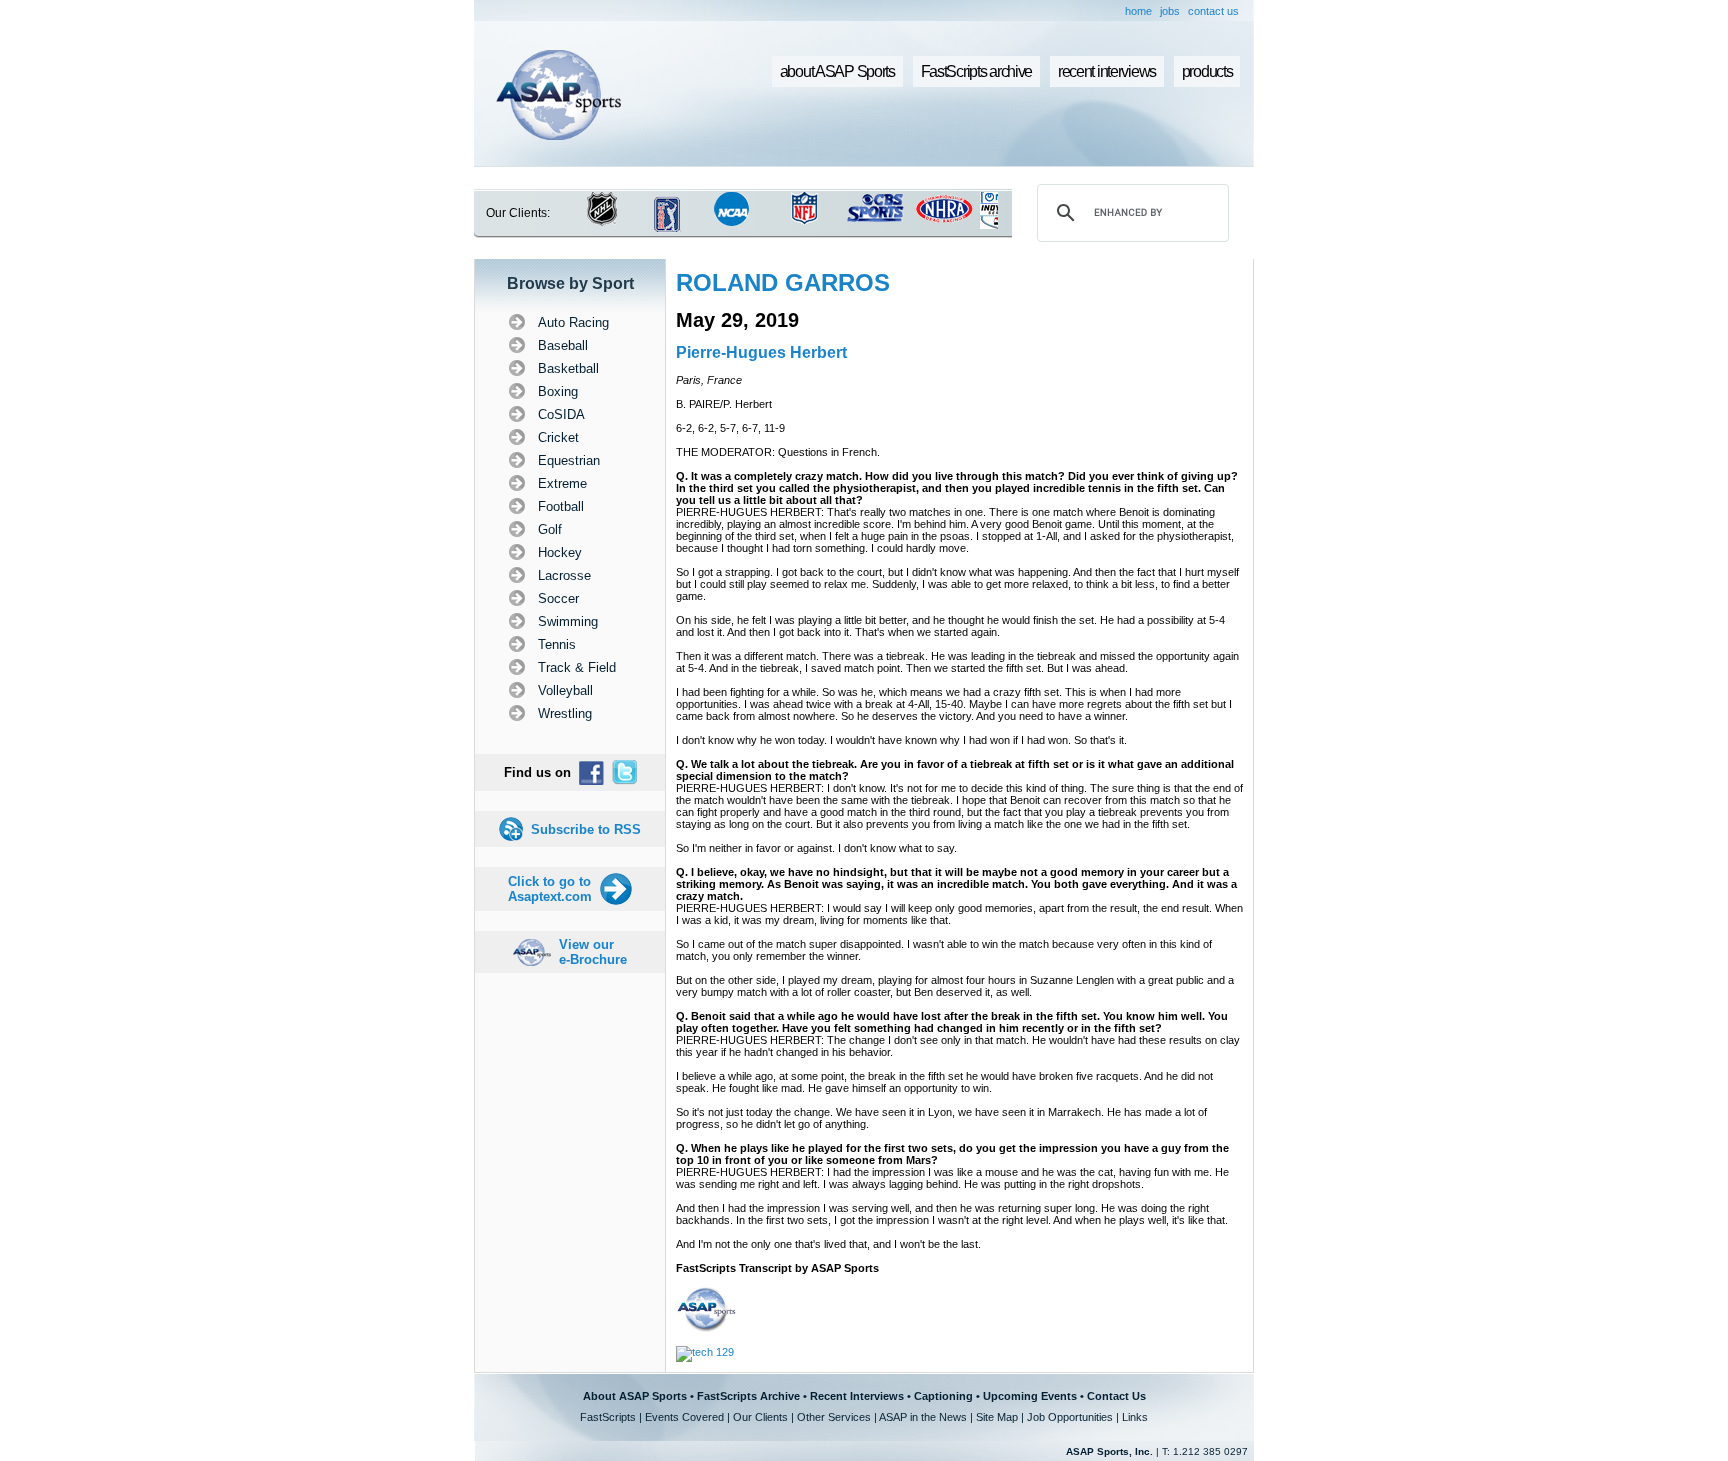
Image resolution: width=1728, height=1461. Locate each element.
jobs (1170, 11)
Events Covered (684, 1417)
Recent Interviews (857, 1396)
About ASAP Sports (635, 1396)
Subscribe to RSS (586, 829)
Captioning (943, 1396)
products (1207, 71)
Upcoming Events (1030, 1396)
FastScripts (608, 1417)
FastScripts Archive (748, 1396)
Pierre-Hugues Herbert (761, 352)
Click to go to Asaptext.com (550, 889)
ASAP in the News (923, 1417)
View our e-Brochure (593, 952)
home (1138, 11)
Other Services (834, 1417)
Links (1135, 1417)
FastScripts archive (977, 71)
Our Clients (760, 1417)
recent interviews (1107, 71)
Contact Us (1116, 1396)
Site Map (997, 1417)
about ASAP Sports (837, 71)
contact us (1213, 11)
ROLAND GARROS (783, 282)
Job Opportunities (1070, 1417)
